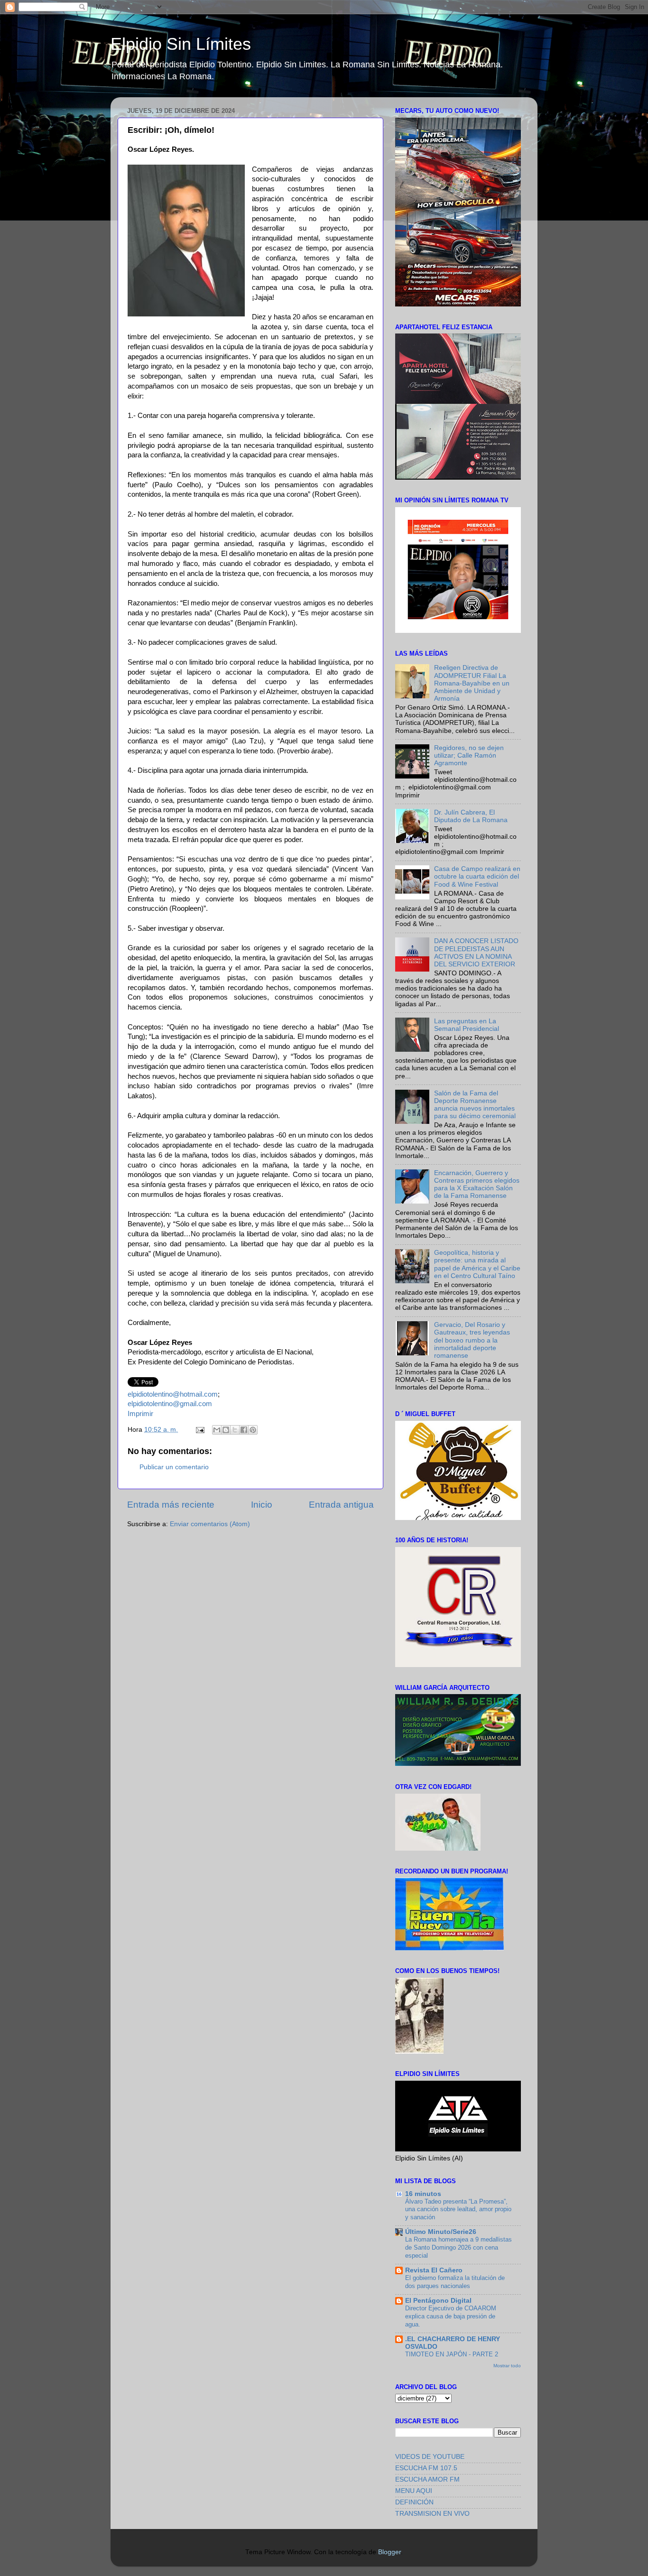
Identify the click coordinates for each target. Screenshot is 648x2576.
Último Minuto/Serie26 (441, 2232)
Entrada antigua (341, 1505)
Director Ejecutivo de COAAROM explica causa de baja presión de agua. (451, 2316)
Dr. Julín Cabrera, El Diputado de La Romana (471, 816)
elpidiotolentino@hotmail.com (173, 1394)
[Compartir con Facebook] (244, 1430)
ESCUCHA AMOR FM (427, 2479)
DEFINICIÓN (414, 2502)
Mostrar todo (507, 2366)
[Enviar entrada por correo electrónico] (199, 1430)
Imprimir (140, 1414)
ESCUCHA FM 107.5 (426, 2468)
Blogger (389, 2552)
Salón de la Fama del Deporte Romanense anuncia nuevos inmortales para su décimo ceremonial (475, 1105)
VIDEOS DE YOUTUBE (430, 2457)
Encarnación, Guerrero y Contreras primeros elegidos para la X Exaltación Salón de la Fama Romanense (477, 1185)
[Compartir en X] (235, 1430)
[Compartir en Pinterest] (253, 1430)
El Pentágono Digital (438, 2301)
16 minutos (423, 2194)
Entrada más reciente (171, 1505)
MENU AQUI (414, 2491)
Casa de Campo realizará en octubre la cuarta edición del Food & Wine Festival (477, 876)
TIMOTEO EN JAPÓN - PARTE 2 (452, 2354)
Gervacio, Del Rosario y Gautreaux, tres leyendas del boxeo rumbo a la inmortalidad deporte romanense (472, 1340)
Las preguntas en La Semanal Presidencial (467, 1025)
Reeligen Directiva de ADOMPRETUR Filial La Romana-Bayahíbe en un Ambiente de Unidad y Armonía (472, 683)
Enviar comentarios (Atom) (210, 1524)
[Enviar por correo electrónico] (217, 1430)
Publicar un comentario (174, 1467)
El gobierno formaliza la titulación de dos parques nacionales (455, 2282)
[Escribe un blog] (226, 1430)
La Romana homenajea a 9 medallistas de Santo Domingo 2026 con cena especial (458, 2247)
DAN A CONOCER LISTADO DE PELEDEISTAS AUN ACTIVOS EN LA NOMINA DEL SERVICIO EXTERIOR (476, 953)
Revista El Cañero (434, 2270)
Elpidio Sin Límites (181, 44)
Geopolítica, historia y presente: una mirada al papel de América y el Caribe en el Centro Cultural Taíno (477, 1264)
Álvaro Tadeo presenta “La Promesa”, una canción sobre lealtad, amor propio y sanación (458, 2209)
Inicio (262, 1505)
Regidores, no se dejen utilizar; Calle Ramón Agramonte (469, 755)
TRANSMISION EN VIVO (432, 2514)
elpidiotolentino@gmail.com (170, 1404)
